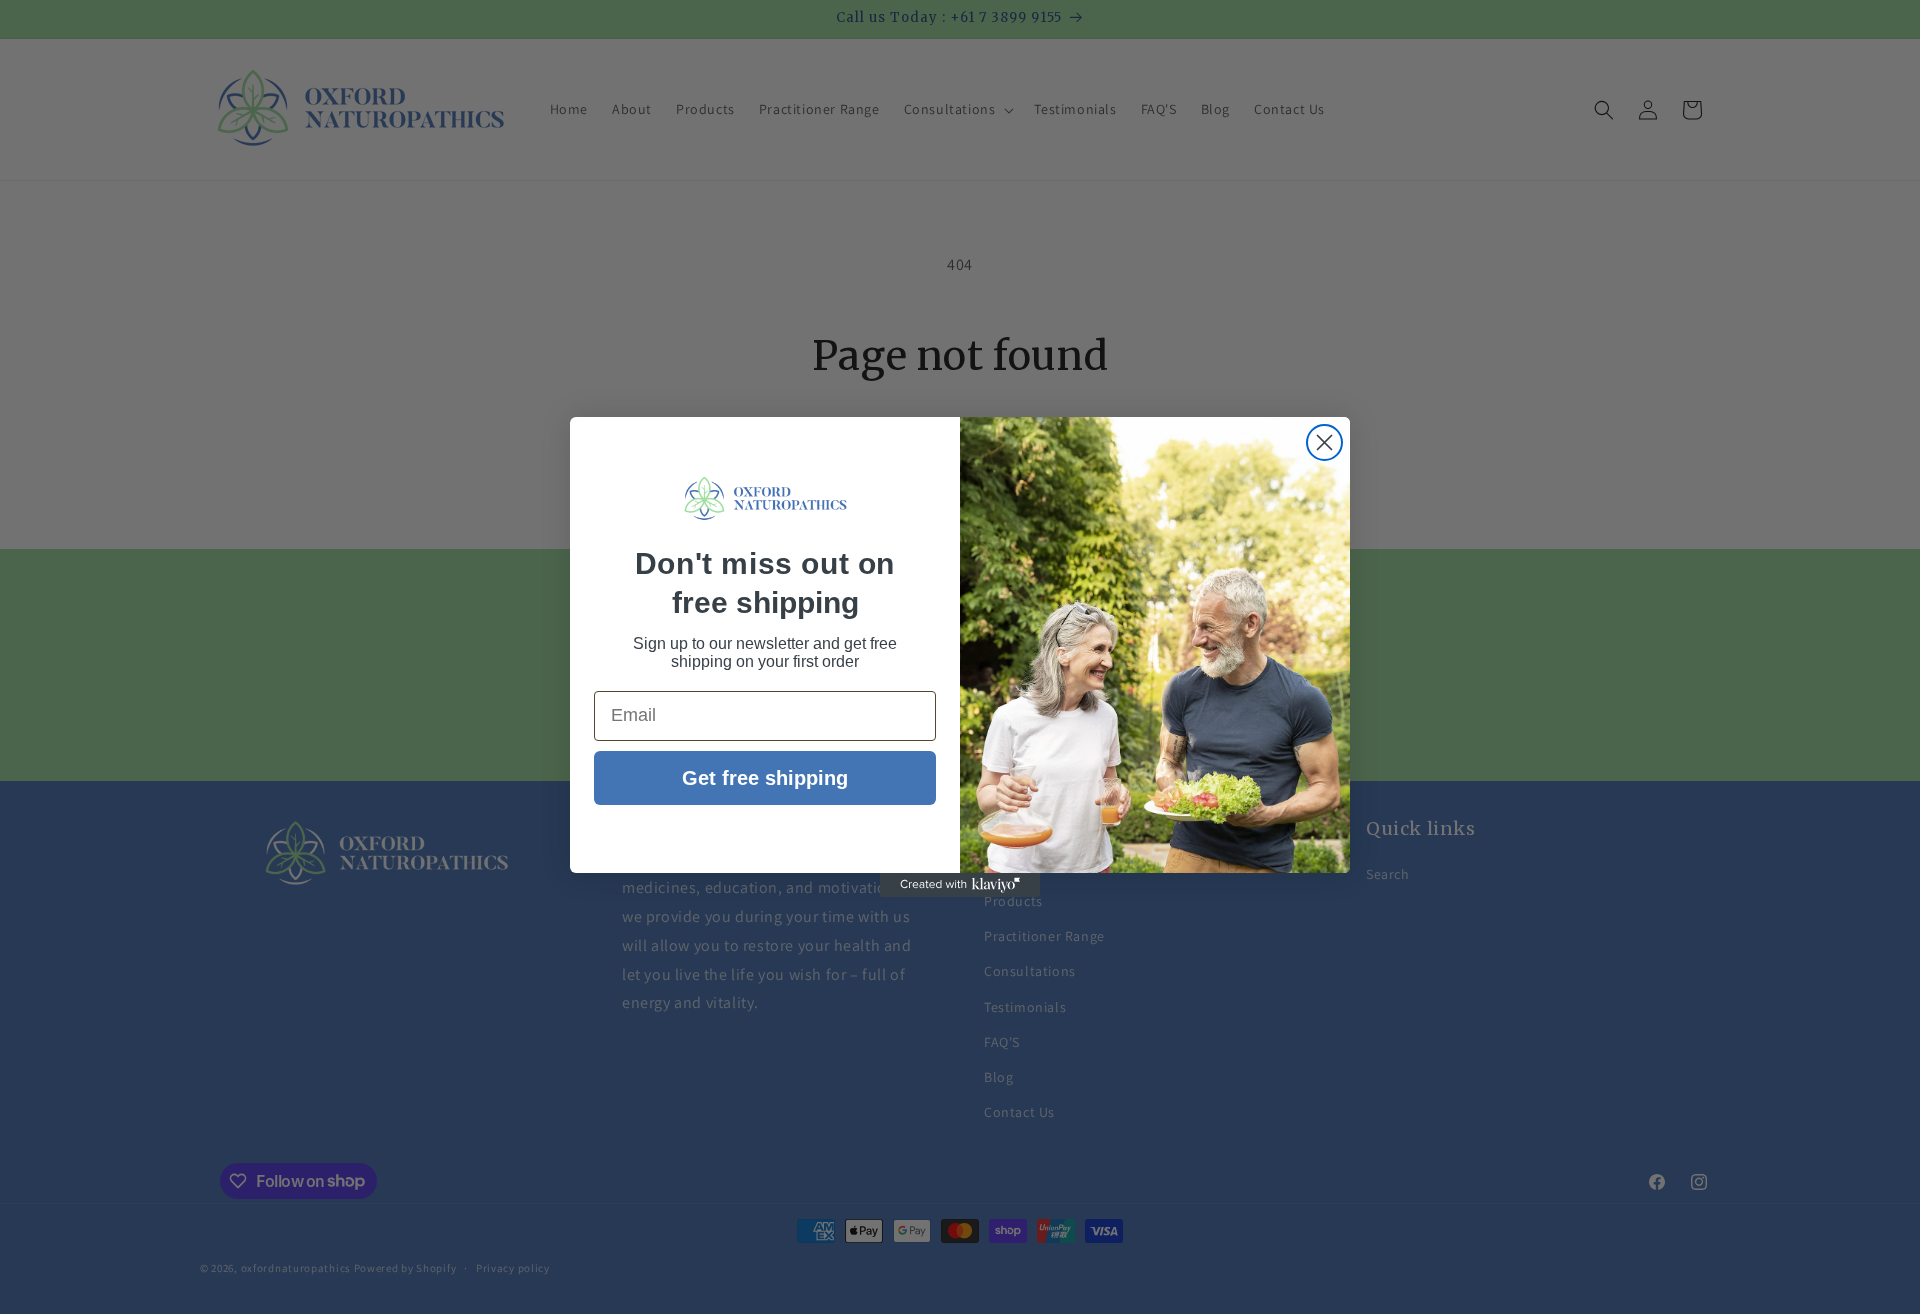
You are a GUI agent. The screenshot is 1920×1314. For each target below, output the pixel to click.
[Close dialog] (1324, 442)
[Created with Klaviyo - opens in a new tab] (960, 885)
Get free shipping (765, 778)
